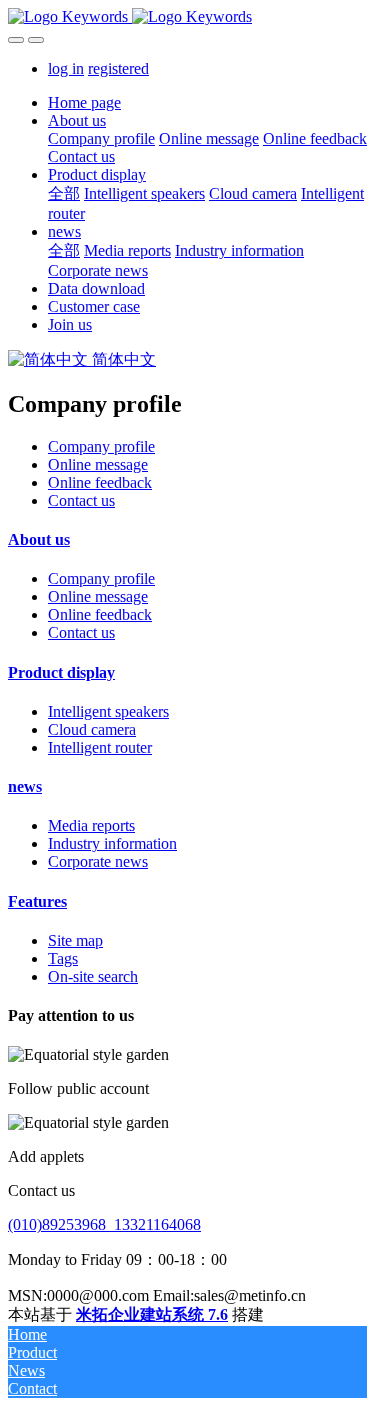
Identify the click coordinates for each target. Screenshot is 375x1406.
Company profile (101, 446)
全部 (64, 193)
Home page (84, 102)
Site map (75, 940)
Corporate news (98, 861)
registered (118, 68)
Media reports (91, 825)
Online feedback (100, 482)
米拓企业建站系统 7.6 (152, 1314)
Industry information (112, 843)
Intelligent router (100, 747)
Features (37, 901)
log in (66, 68)
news (25, 786)
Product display (61, 672)
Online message (98, 464)
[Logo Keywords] (187, 17)
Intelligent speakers (108, 711)
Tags (63, 958)
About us (39, 539)
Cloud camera (92, 729)
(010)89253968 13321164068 (104, 1224)
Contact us (81, 500)
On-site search (93, 976)
